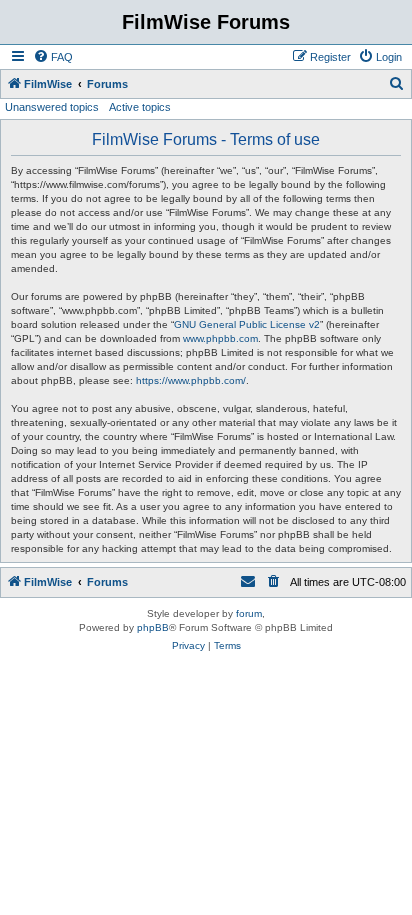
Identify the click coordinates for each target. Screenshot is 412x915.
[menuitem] (53, 57)
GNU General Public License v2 (247, 324)
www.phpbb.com (220, 338)
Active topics (140, 107)
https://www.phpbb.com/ (191, 380)
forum (249, 613)
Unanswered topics (52, 107)
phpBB (153, 627)
